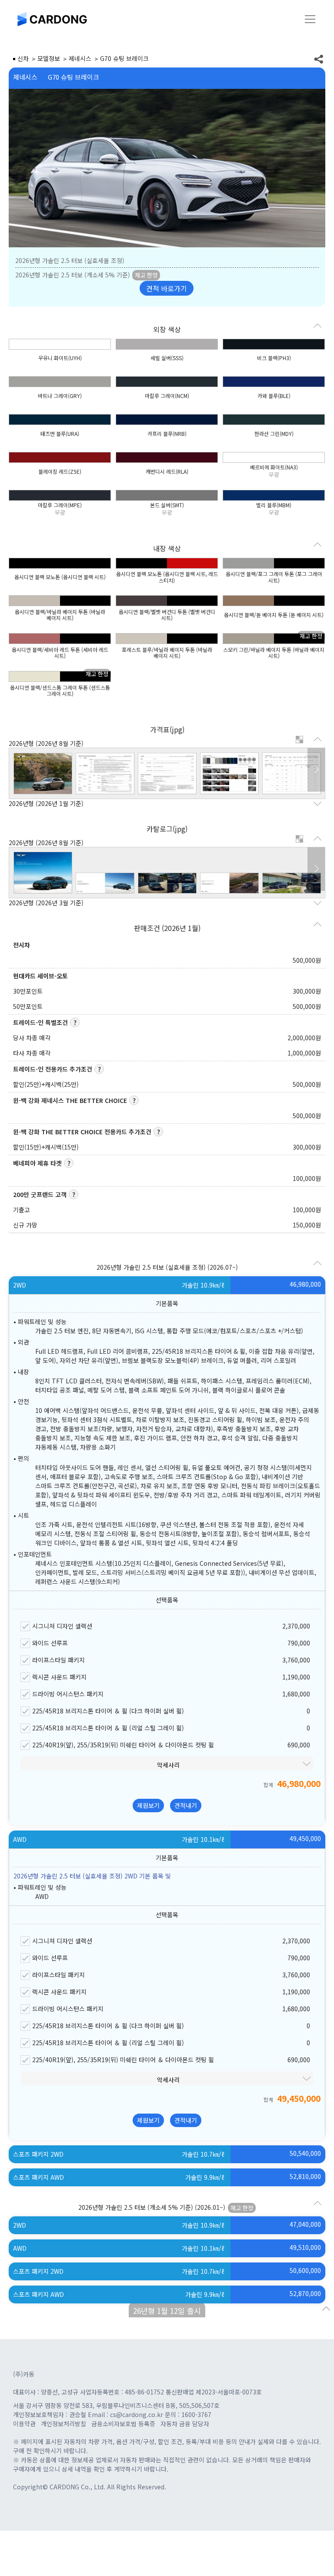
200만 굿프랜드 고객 (40, 1194)
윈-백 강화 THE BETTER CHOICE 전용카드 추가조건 (82, 1132)
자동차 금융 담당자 (185, 2424)
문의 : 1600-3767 (188, 2414)
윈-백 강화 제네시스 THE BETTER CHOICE (70, 1100)
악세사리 (168, 1765)
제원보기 (148, 1805)
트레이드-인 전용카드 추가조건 (53, 1069)
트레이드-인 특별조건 (40, 1022)
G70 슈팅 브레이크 (73, 77)
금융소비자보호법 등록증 (123, 2424)
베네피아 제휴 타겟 (37, 1163)
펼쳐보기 (300, 740)
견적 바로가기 (167, 288)
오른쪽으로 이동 (316, 770)
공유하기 (319, 59)
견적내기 (186, 1805)
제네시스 (25, 77)
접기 (326, 2309)
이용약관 (24, 2424)
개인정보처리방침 (63, 2424)
